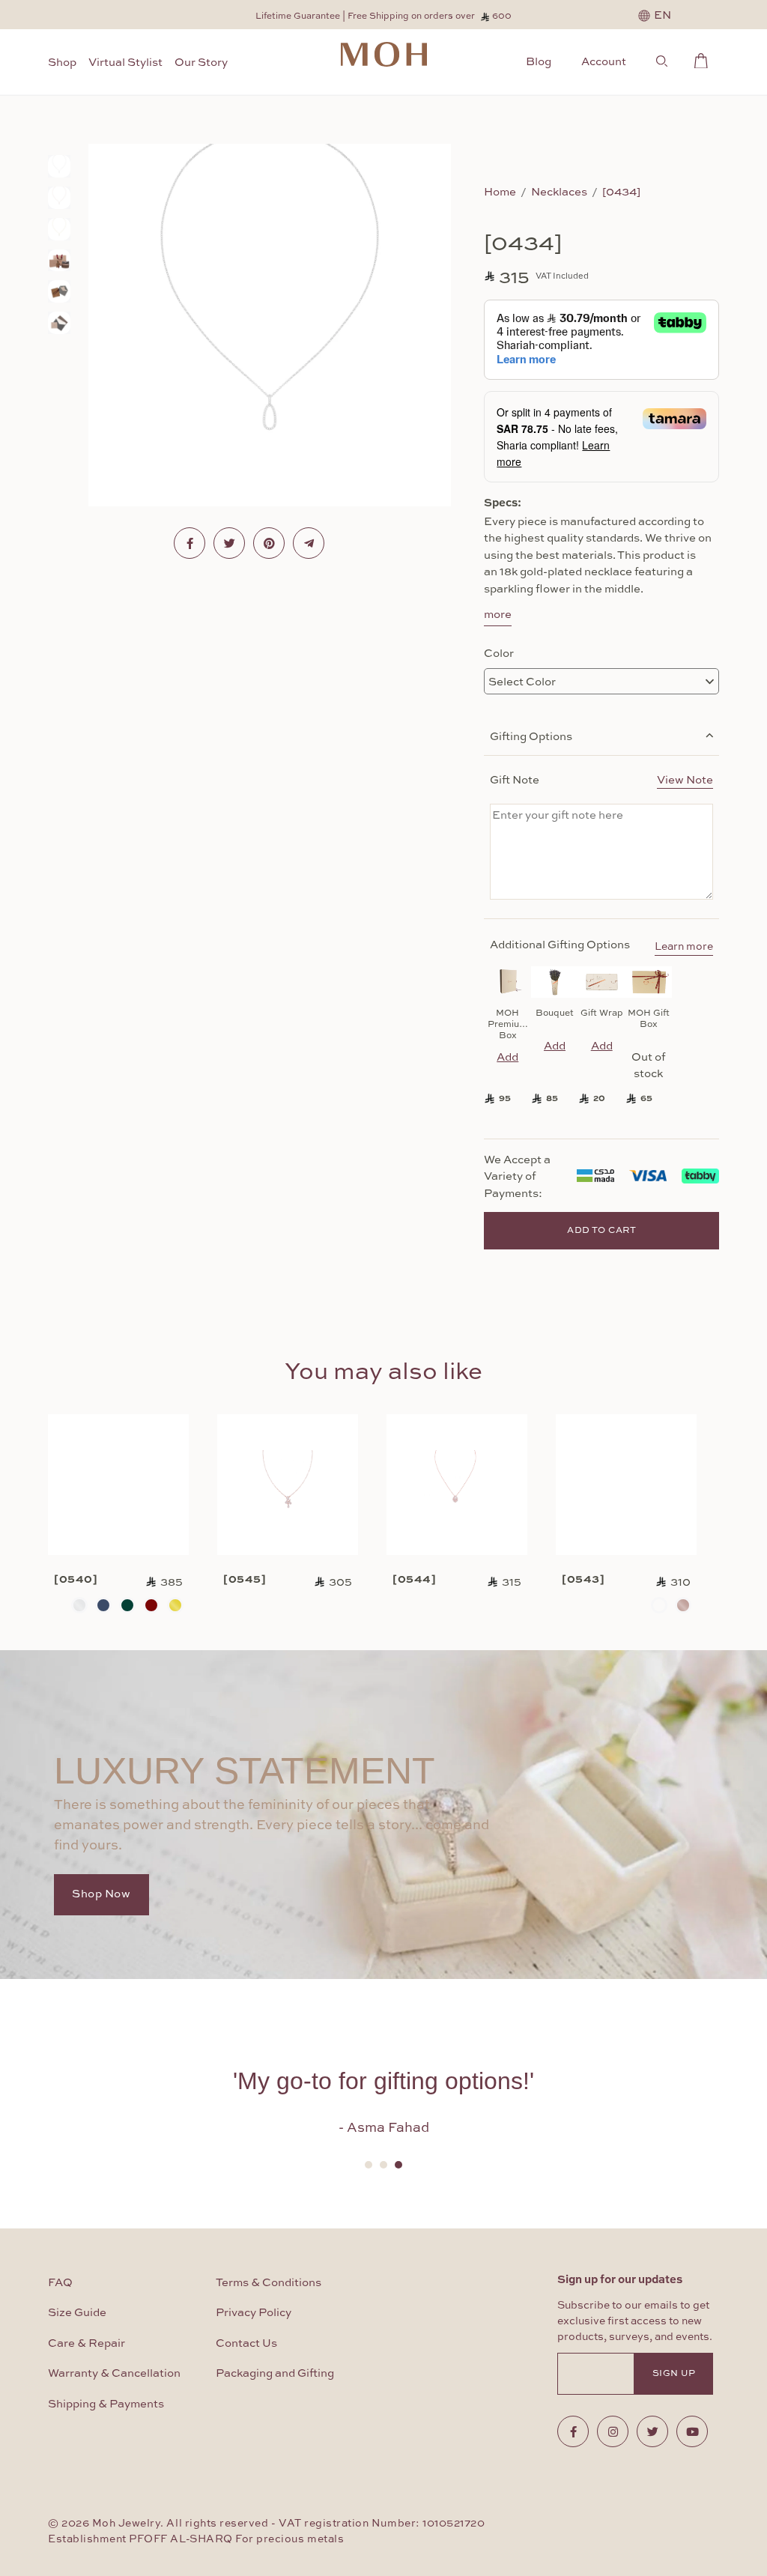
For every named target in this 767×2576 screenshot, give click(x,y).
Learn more (684, 947)
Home (500, 191)
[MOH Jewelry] (384, 54)
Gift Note (601, 779)
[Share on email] (309, 543)
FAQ (60, 2283)
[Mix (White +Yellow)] (659, 1605)
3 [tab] (398, 2165)
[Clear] (79, 1605)
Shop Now (101, 1894)
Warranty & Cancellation (114, 2373)
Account (604, 61)
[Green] (127, 1605)
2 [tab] (383, 2165)
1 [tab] (369, 2165)
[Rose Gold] (683, 1605)
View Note (685, 779)
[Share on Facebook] (190, 543)
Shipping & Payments (106, 2404)
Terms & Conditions (269, 2283)
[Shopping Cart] (705, 58)
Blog (539, 61)
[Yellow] (175, 1605)
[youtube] (692, 2431)
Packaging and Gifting (275, 2373)
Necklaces (559, 191)
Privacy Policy (254, 2313)
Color (499, 652)
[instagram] (613, 2431)
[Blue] (103, 1605)
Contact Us (246, 2343)
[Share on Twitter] (229, 543)
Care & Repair (87, 2343)
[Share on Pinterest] (269, 543)
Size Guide (77, 2313)
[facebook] (573, 2431)
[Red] (151, 1605)
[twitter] (652, 2431)
